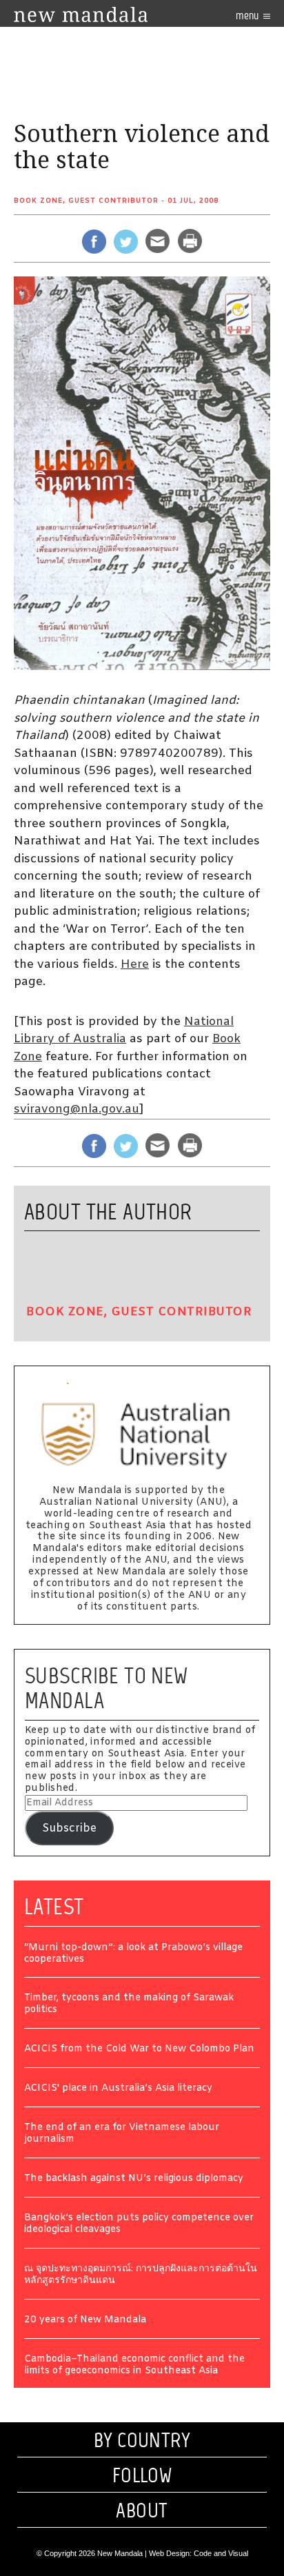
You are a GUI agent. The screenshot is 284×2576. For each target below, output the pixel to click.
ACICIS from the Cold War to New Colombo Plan (139, 2050)
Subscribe (69, 1828)
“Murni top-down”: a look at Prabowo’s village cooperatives (133, 1954)
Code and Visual (221, 2553)
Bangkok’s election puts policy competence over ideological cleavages (139, 2224)
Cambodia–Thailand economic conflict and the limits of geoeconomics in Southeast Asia (134, 2366)
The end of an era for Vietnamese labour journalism (122, 2134)
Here (135, 965)
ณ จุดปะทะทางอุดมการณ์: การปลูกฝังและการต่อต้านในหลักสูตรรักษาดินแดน (141, 2275)
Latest (54, 1907)
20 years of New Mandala (85, 2321)
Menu (248, 16)
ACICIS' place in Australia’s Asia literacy (118, 2089)
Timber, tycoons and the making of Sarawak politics (129, 2005)
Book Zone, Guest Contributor (86, 201)
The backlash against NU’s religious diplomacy (134, 2179)
